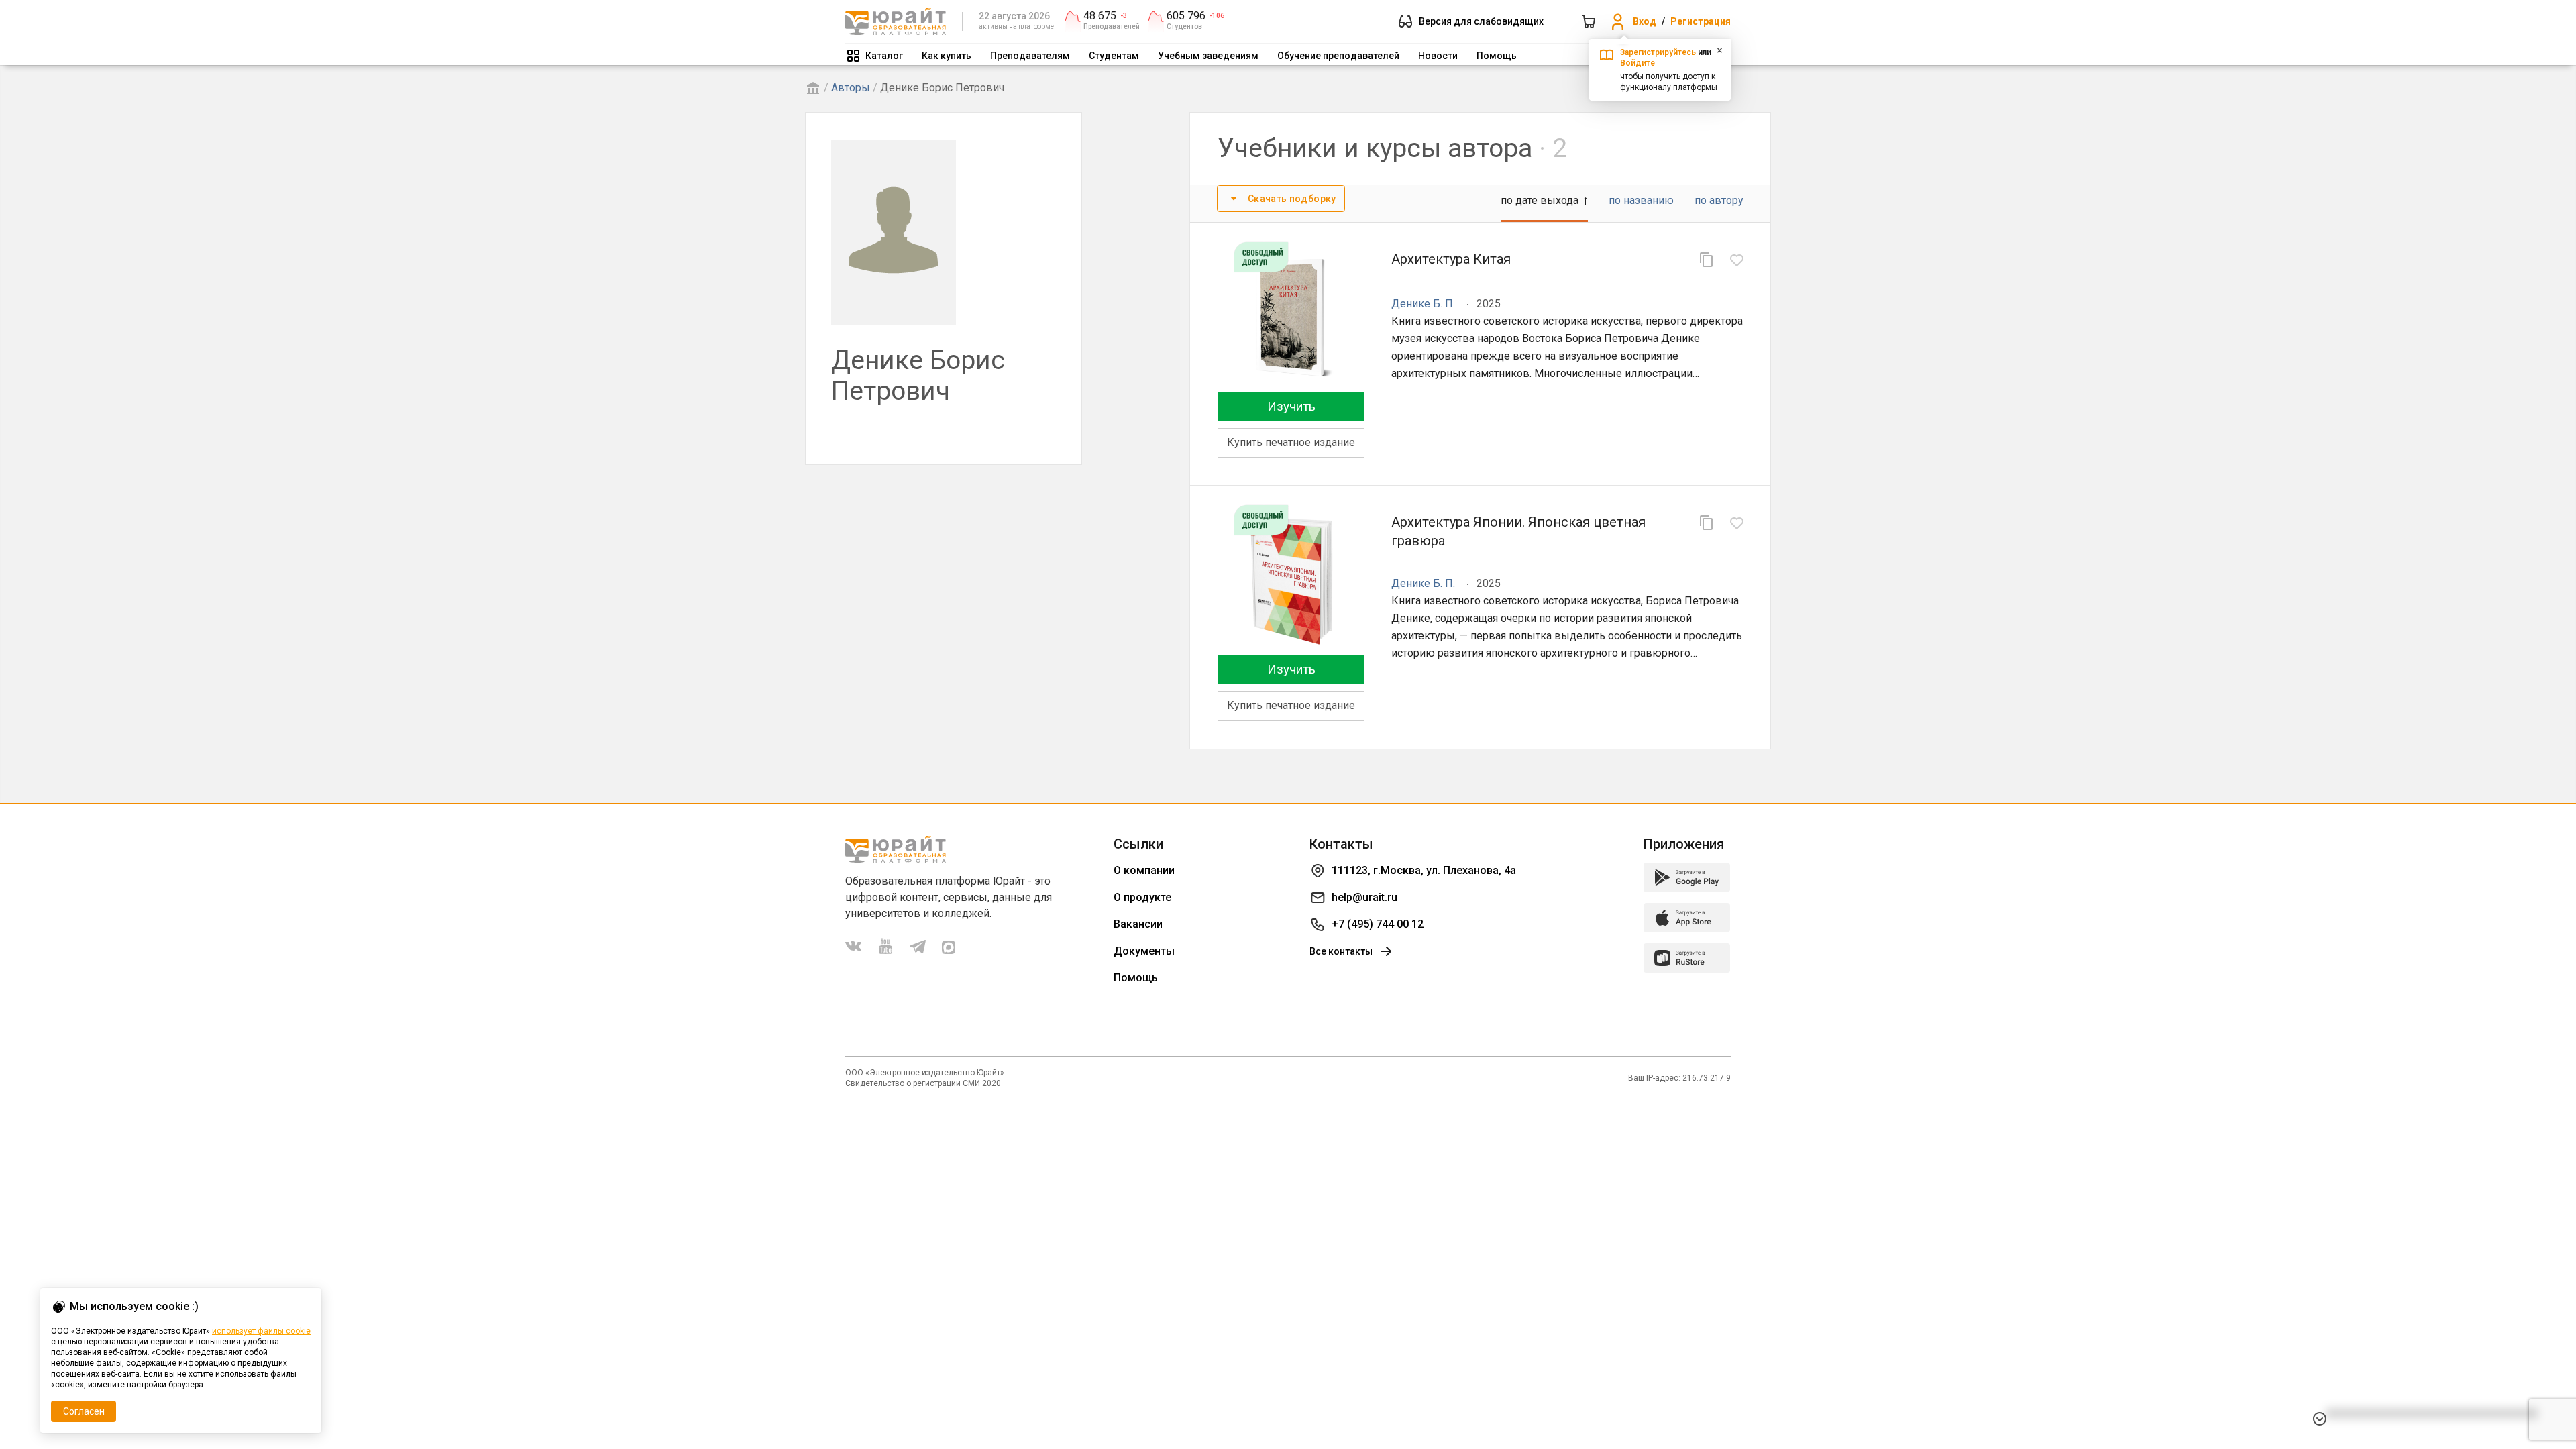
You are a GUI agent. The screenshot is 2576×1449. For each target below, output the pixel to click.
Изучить (1291, 406)
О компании (1144, 870)
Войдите (1638, 63)
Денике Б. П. (1423, 304)
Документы (1144, 951)
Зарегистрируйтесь (1658, 52)
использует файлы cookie (261, 1331)
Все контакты (1341, 951)
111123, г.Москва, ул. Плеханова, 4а (1424, 870)
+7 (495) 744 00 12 (1378, 924)
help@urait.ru (1364, 897)
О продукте (1142, 897)
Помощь (1497, 56)
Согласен (84, 1411)
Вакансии (1138, 924)
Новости (1438, 56)
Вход (1645, 21)
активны (993, 26)
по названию (1641, 200)
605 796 (1186, 16)
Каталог (884, 56)
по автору (1719, 200)
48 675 (1100, 16)
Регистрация (1701, 21)
